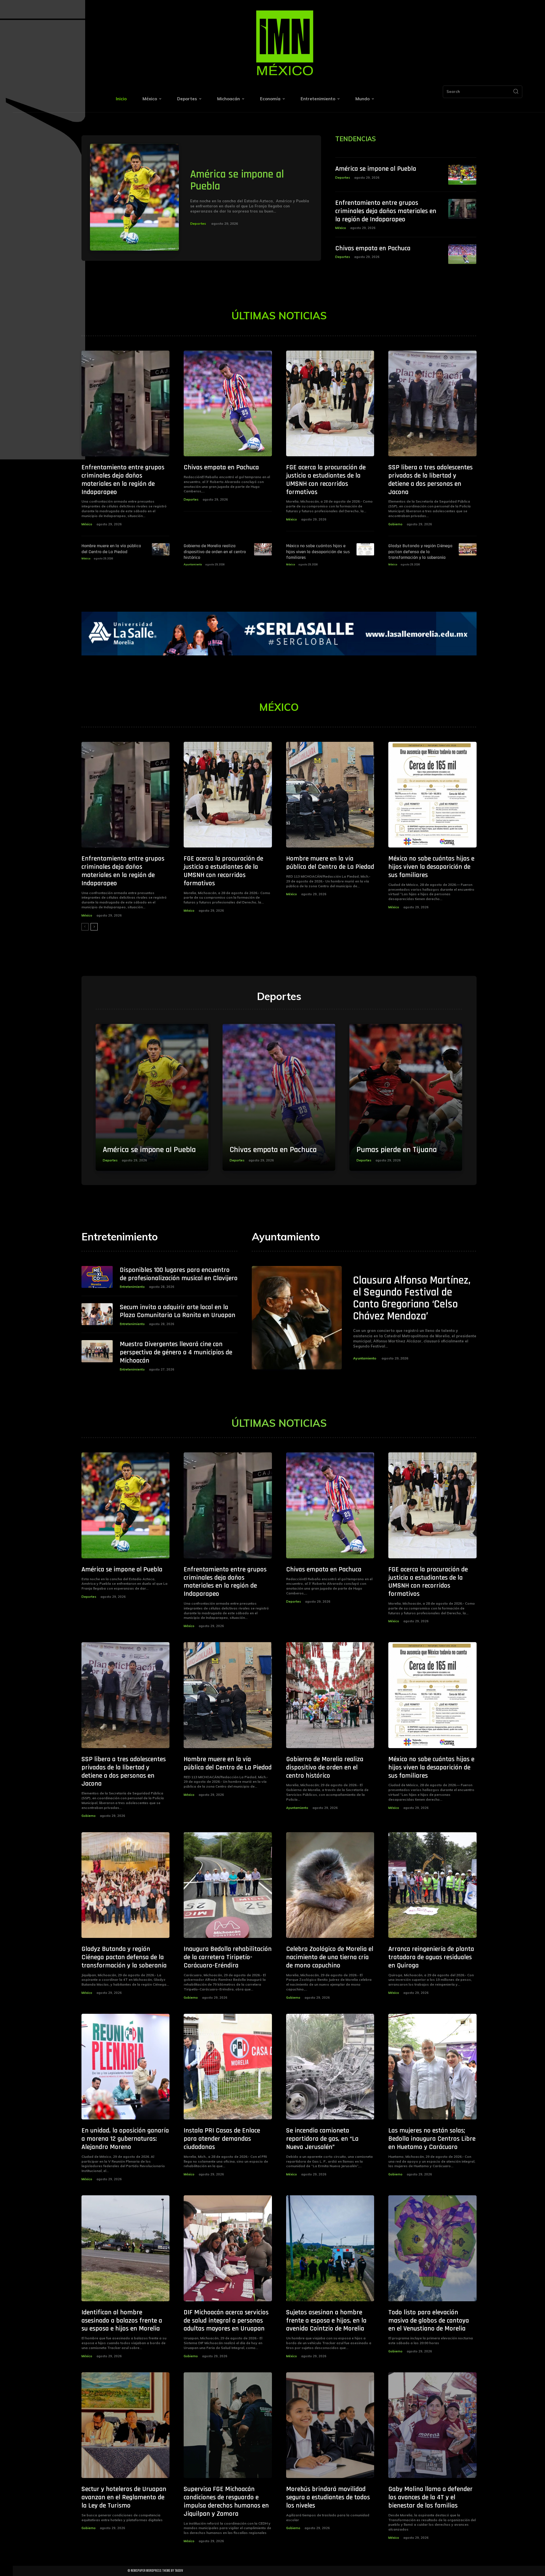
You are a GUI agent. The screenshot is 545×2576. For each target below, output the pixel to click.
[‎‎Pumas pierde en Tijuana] (406, 1097)
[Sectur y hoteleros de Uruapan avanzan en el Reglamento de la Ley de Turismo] (126, 2425)
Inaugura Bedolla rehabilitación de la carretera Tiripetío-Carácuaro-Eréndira (228, 1957)
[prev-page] (85, 927)
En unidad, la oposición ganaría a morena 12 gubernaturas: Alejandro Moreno (125, 2139)
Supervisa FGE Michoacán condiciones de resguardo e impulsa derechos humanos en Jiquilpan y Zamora (226, 2501)
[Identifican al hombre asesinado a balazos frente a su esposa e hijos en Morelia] (126, 2248)
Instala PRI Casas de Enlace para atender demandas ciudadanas (222, 2139)
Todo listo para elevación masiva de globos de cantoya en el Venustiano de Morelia (429, 2321)
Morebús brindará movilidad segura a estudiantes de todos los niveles (328, 2497)
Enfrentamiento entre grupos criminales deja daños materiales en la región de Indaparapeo (386, 211)
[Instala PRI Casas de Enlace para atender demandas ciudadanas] (228, 2067)
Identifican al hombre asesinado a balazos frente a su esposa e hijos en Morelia (122, 2321)
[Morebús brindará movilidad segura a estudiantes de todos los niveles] (330, 2425)
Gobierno (395, 524)
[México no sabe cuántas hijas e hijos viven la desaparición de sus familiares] (365, 549)
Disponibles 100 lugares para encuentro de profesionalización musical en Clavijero (179, 1274)
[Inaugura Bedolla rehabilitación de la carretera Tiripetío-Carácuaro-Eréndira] (228, 1885)
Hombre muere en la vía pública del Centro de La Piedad (111, 549)
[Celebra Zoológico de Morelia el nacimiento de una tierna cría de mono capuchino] (330, 1885)
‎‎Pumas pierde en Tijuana (397, 1150)
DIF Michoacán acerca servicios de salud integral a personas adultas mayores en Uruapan (226, 2321)
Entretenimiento (132, 1287)
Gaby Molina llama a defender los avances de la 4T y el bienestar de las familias (430, 2497)
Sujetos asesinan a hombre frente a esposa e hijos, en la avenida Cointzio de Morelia (326, 2321)
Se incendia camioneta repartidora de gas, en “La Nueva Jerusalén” (322, 2139)
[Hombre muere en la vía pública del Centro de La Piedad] (161, 549)
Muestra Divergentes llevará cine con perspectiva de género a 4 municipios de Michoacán (176, 1352)
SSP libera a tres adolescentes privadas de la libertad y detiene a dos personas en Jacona (430, 480)
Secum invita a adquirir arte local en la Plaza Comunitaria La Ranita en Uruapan (178, 1311)
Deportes (198, 223)
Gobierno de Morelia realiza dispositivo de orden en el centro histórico (215, 552)
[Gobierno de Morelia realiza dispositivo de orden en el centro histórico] (263, 549)
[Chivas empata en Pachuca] (462, 254)
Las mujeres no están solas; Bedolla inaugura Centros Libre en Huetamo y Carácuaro (432, 2139)
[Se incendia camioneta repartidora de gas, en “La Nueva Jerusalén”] (330, 2067)
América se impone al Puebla (237, 180)
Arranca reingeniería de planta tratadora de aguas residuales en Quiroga (431, 1957)
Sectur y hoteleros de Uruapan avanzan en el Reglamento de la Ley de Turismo (124, 2497)
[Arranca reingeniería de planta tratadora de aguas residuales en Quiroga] (432, 1885)
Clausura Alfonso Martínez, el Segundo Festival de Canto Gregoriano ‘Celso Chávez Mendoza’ (412, 1298)
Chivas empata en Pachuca (373, 248)
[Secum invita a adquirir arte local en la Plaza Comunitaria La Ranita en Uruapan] (97, 1314)
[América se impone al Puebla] (135, 197)
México (341, 228)
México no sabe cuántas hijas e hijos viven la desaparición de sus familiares (318, 552)
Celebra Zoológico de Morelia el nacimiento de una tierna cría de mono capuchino (330, 1957)
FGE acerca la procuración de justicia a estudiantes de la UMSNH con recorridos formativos (326, 480)
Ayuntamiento (193, 564)
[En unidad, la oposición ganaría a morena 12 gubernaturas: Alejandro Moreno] (126, 2067)
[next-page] (94, 927)
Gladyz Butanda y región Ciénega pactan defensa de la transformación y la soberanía (420, 552)
